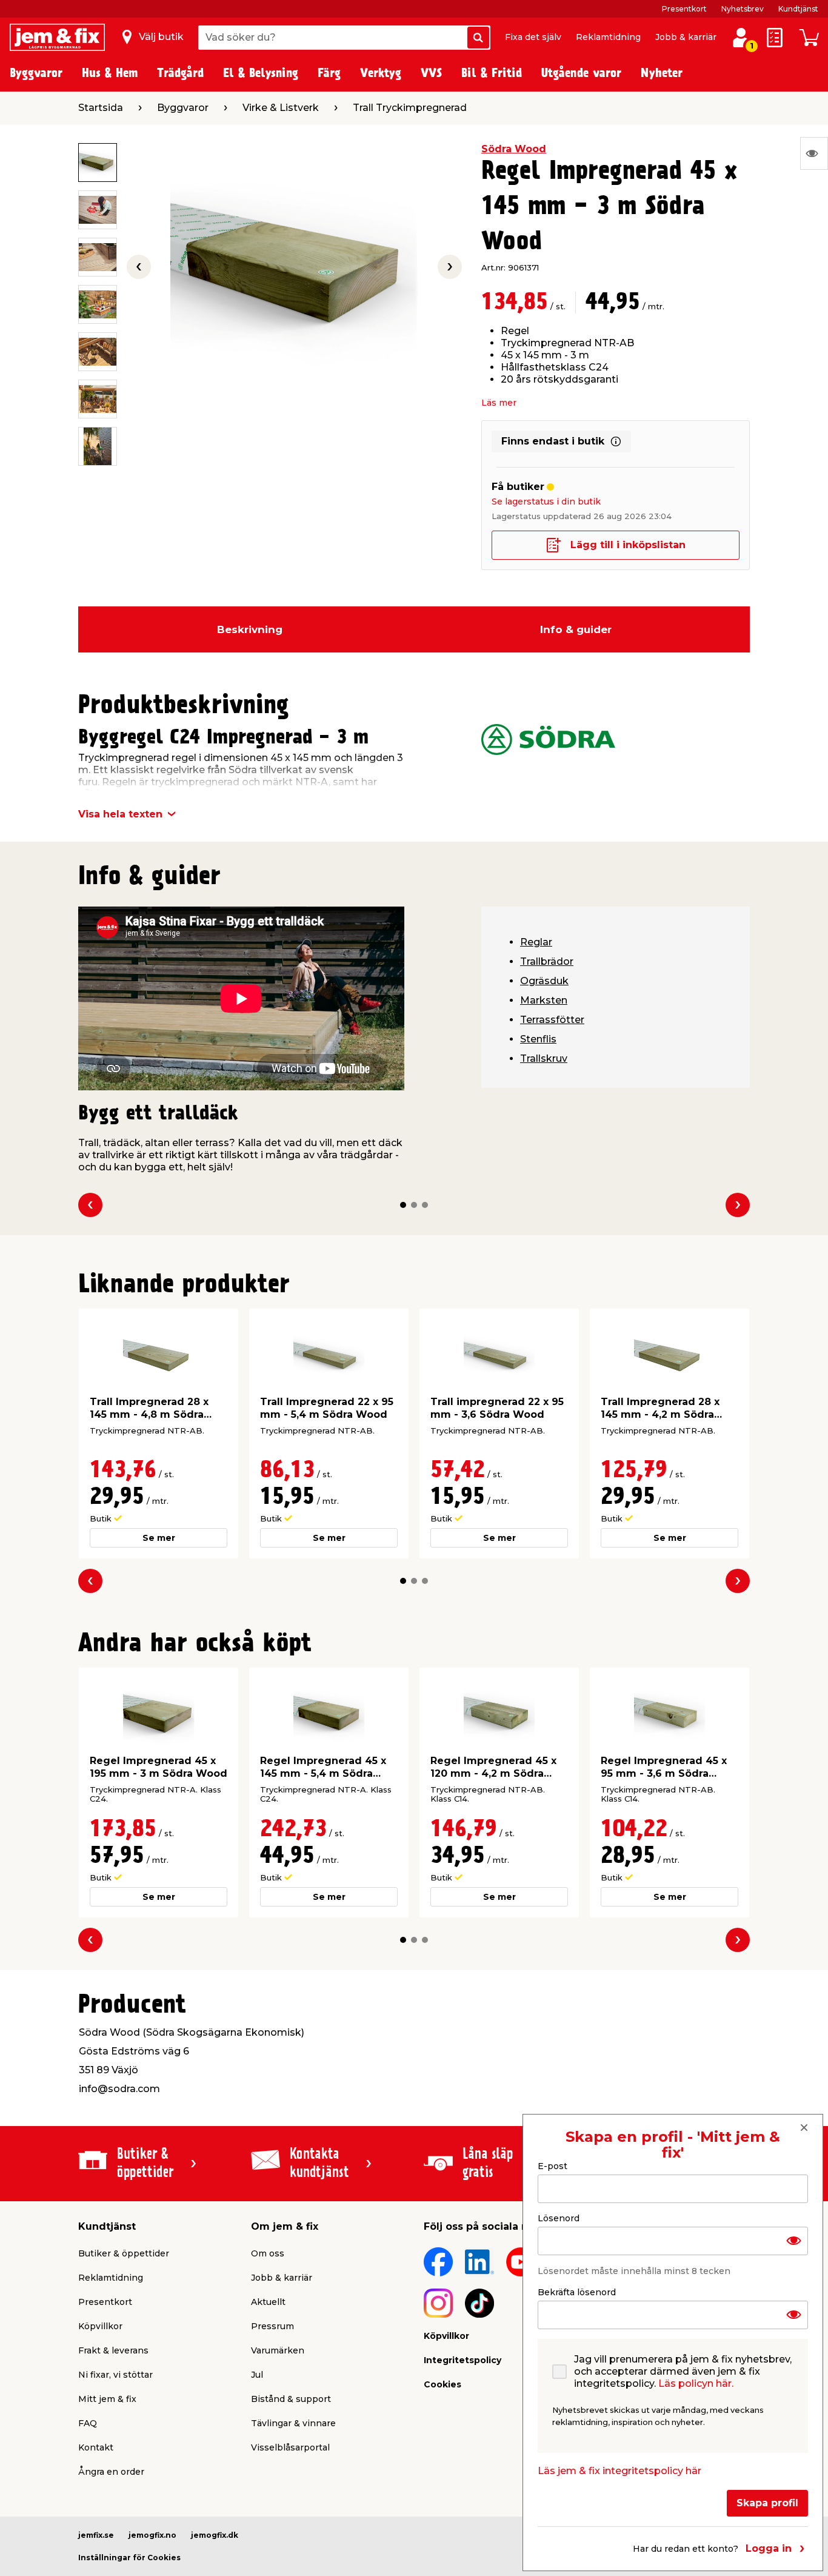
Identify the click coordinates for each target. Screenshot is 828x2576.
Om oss (268, 2253)
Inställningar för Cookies (129, 2558)
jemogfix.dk (215, 2535)
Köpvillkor (100, 2326)
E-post (553, 2166)
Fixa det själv (533, 37)
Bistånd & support (291, 2399)
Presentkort (684, 9)
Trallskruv (544, 1058)
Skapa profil (767, 2502)
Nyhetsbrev (743, 9)
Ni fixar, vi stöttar (115, 2375)
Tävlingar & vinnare (293, 2423)
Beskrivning (250, 629)
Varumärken (278, 2350)
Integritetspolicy (462, 2360)
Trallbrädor (547, 961)
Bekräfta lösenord (577, 2292)
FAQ (88, 2423)
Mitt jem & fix (107, 2399)
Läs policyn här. (696, 2383)
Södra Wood (514, 149)
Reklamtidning (608, 37)
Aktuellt (268, 2302)
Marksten (544, 1000)
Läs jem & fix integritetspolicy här (619, 2470)
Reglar (536, 942)
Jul (257, 2375)
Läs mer (499, 403)
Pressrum (272, 2326)
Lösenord (559, 2218)
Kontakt (96, 2447)
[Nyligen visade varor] (814, 153)
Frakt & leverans (113, 2350)
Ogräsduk (544, 981)
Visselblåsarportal (290, 2447)
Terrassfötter (552, 1020)
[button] (403, 1205)
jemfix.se (96, 2535)
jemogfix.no (152, 2535)
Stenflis (538, 1039)
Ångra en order (111, 2472)
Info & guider (576, 629)
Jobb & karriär (686, 37)
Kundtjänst (798, 9)
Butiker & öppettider (124, 2253)
